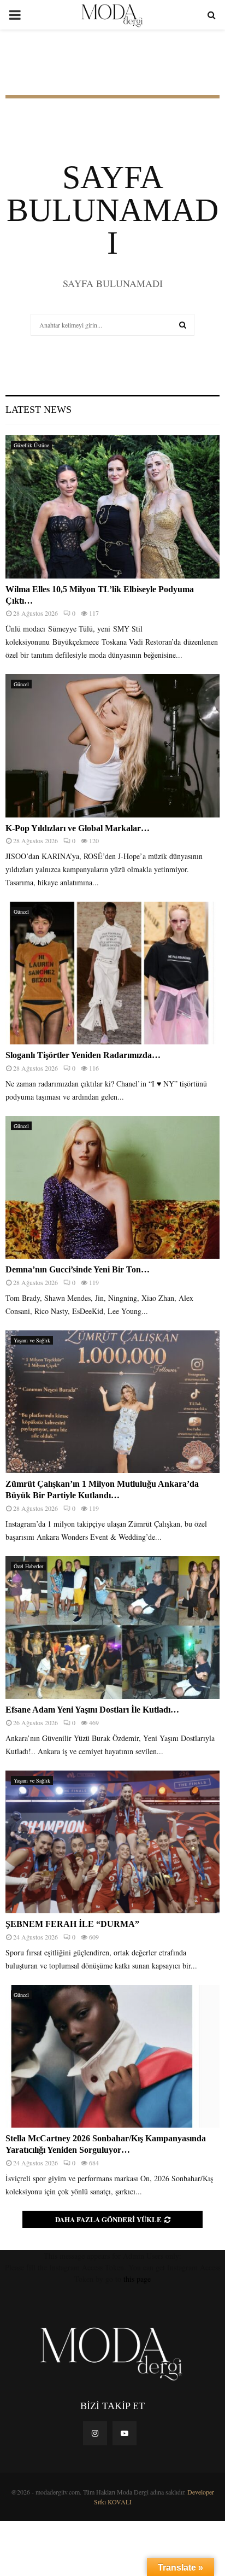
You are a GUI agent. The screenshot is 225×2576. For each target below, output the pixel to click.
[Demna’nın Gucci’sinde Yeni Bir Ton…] (112, 1187)
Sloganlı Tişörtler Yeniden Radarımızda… (83, 1055)
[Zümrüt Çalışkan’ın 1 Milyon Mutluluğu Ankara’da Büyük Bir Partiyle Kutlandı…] (112, 1402)
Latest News (39, 410)
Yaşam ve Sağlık (32, 1340)
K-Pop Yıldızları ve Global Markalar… (78, 828)
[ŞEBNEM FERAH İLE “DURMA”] (112, 1842)
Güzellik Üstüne (31, 445)
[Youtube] (125, 2433)
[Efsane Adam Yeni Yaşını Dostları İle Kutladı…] (112, 1628)
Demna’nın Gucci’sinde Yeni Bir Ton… (78, 1269)
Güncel (21, 684)
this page (137, 2279)
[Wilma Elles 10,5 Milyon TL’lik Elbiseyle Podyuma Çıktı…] (112, 507)
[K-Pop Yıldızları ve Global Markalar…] (112, 746)
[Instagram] (95, 2433)
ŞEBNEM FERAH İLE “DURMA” (73, 1924)
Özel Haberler (28, 1566)
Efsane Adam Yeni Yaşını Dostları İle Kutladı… (92, 1710)
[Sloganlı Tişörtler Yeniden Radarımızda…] (112, 973)
